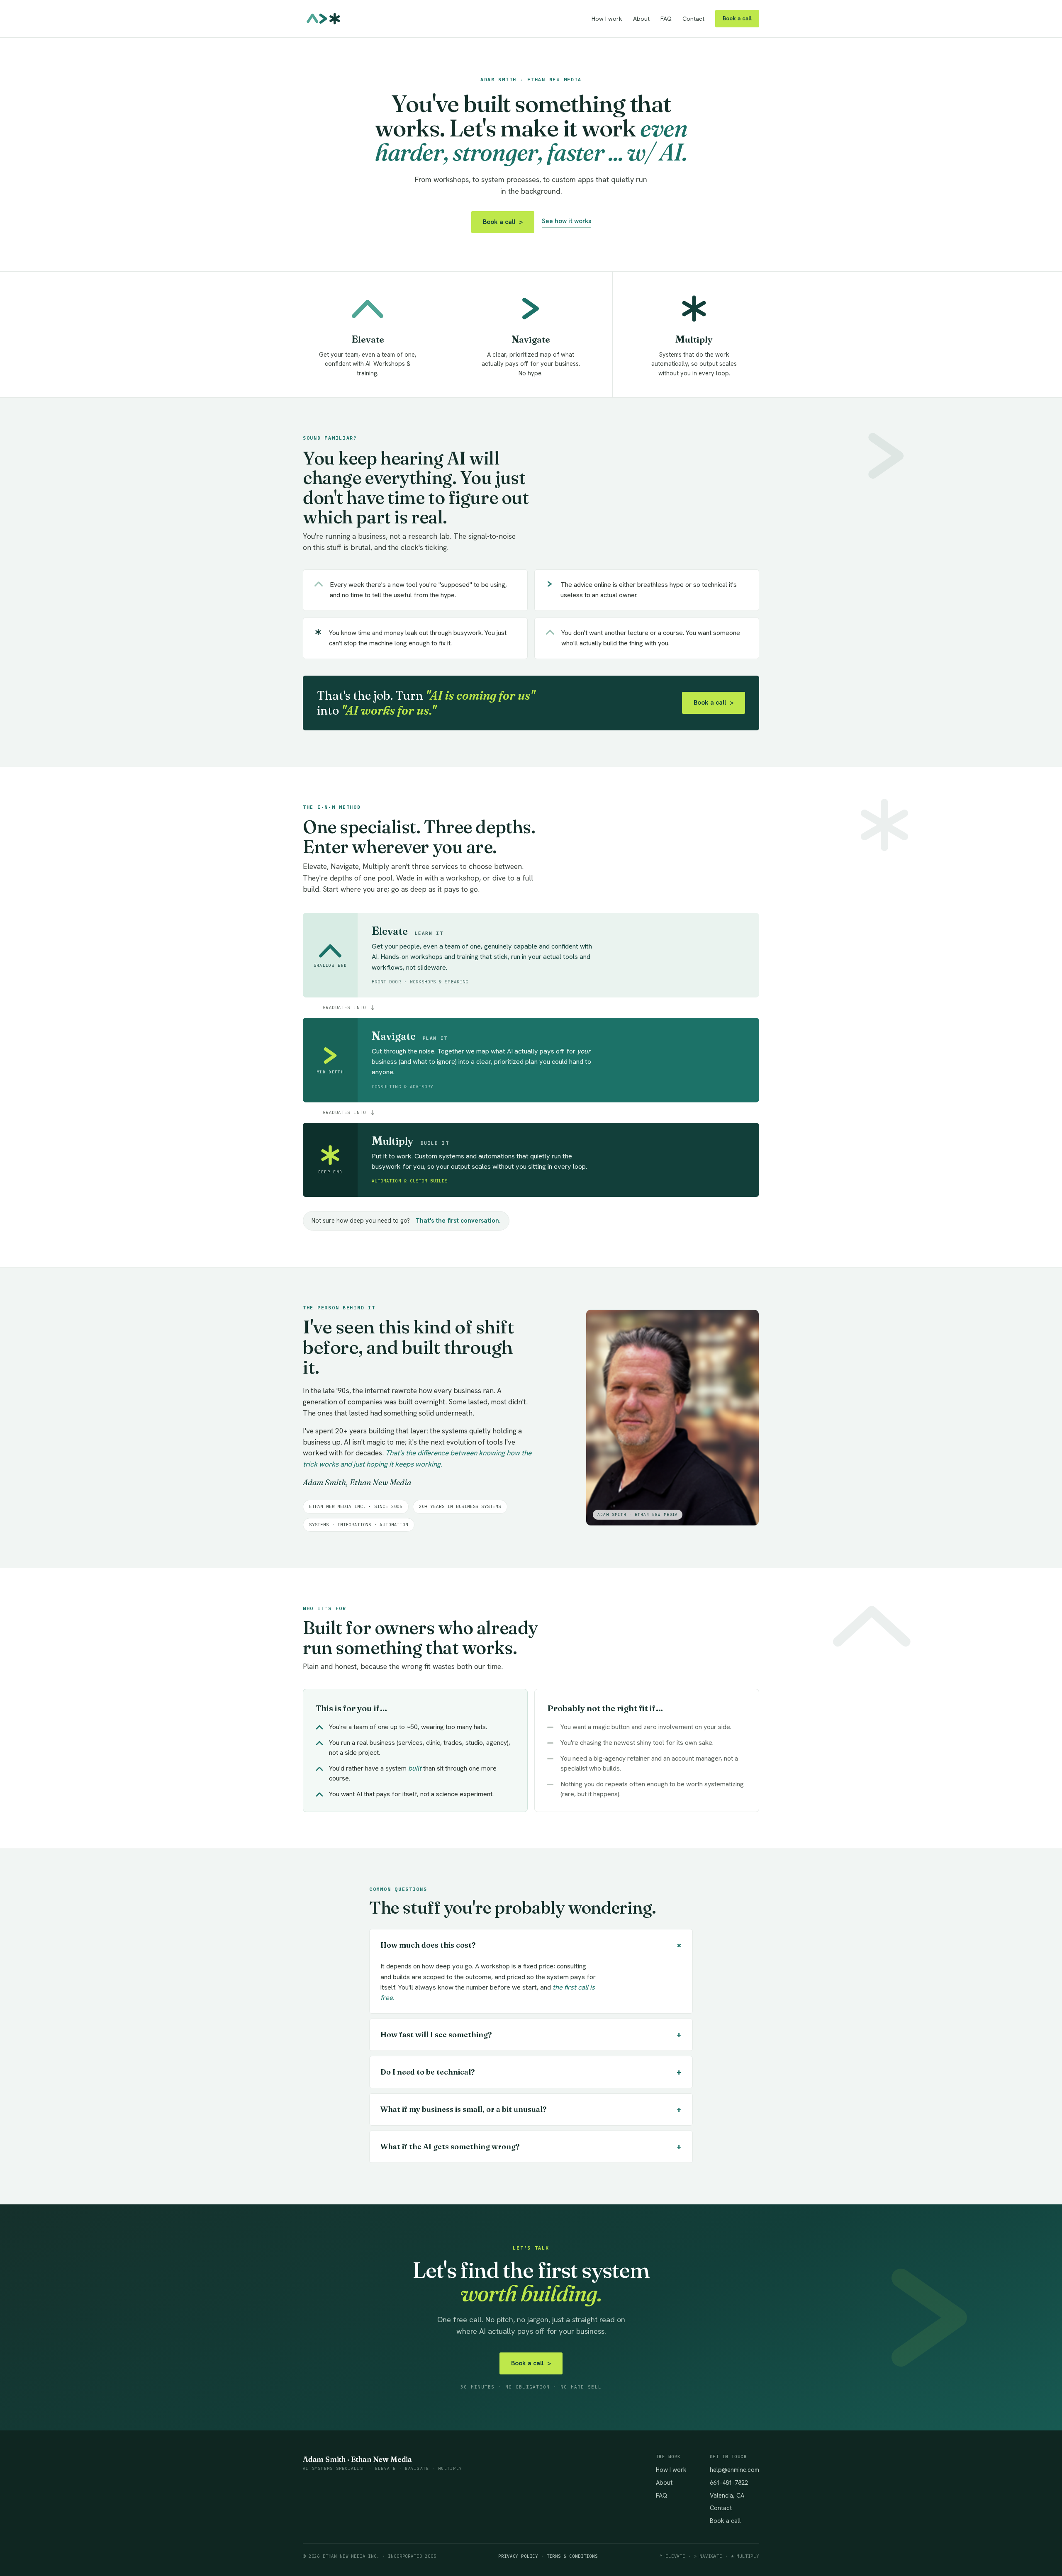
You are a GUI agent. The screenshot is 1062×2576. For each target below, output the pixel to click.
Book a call (737, 18)
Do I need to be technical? (531, 2072)
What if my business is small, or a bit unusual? (531, 2109)
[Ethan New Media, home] (324, 19)
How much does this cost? (533, 1945)
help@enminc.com (734, 2470)
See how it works (566, 221)
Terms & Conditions (572, 2556)
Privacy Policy (518, 2556)
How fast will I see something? (531, 2035)
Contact (693, 19)
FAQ (666, 19)
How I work (607, 19)
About (641, 19)
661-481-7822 (729, 2482)
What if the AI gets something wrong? (531, 2147)
